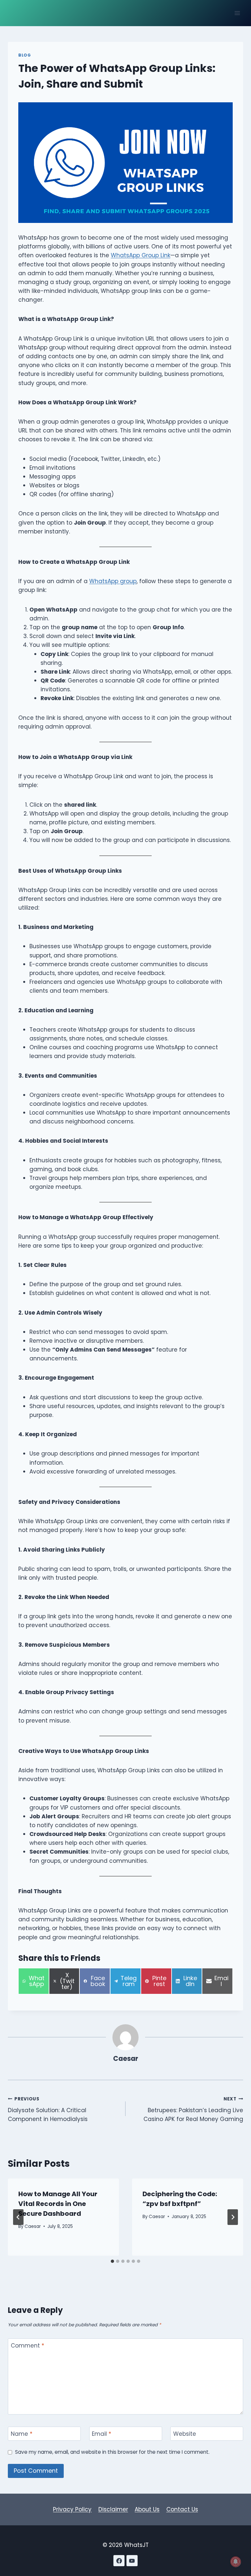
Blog (25, 55)
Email (101, 2434)
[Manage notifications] (236, 2562)
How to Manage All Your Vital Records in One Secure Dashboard (58, 2204)
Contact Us (182, 2509)
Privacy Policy (72, 2509)
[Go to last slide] (18, 2217)
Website (185, 2434)
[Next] (233, 2217)
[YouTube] (132, 2561)
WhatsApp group (113, 581)
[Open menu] (237, 13)
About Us (147, 2509)
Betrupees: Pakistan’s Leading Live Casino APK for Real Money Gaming (193, 2109)
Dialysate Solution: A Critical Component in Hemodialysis (48, 2109)
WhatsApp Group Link (141, 255)
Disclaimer (113, 2509)
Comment (27, 2346)
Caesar (126, 2059)
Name (22, 2434)
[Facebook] (119, 2561)
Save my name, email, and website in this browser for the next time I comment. (112, 2452)
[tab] (112, 2261)
